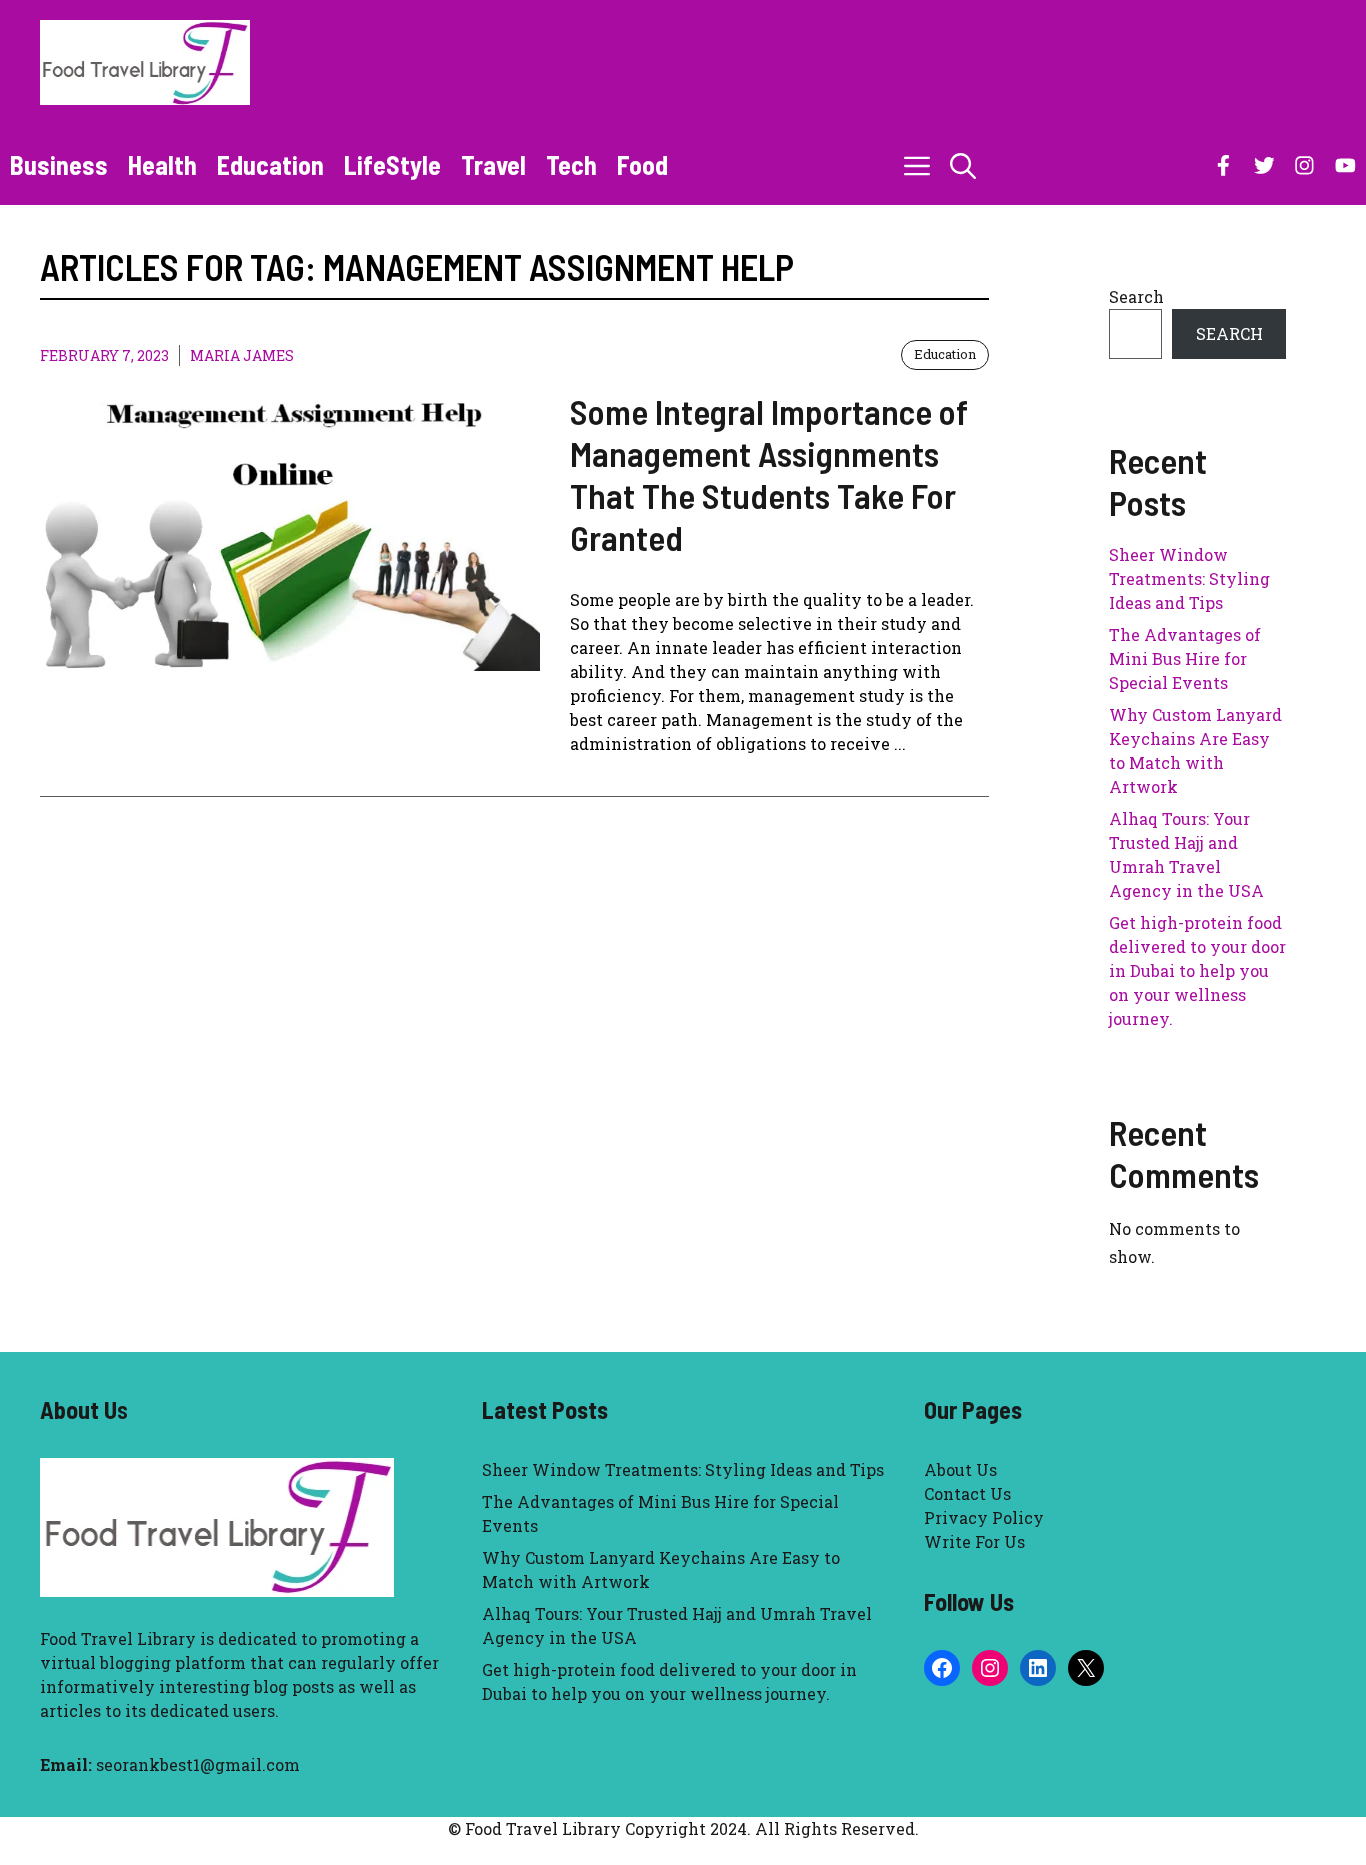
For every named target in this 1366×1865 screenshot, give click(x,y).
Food (642, 164)
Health (162, 164)
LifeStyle (392, 164)
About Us (960, 1469)
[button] (963, 165)
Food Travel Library (118, 1638)
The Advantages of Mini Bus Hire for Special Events (1185, 658)
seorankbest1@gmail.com (198, 1764)
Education (270, 164)
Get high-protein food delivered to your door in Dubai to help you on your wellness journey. (1197, 970)
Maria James (242, 355)
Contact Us (967, 1493)
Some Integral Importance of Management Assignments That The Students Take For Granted (769, 474)
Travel (493, 164)
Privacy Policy (984, 1517)
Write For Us (974, 1541)
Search (1136, 296)
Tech (571, 164)
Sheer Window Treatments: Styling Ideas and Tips (1189, 578)
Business (59, 164)
